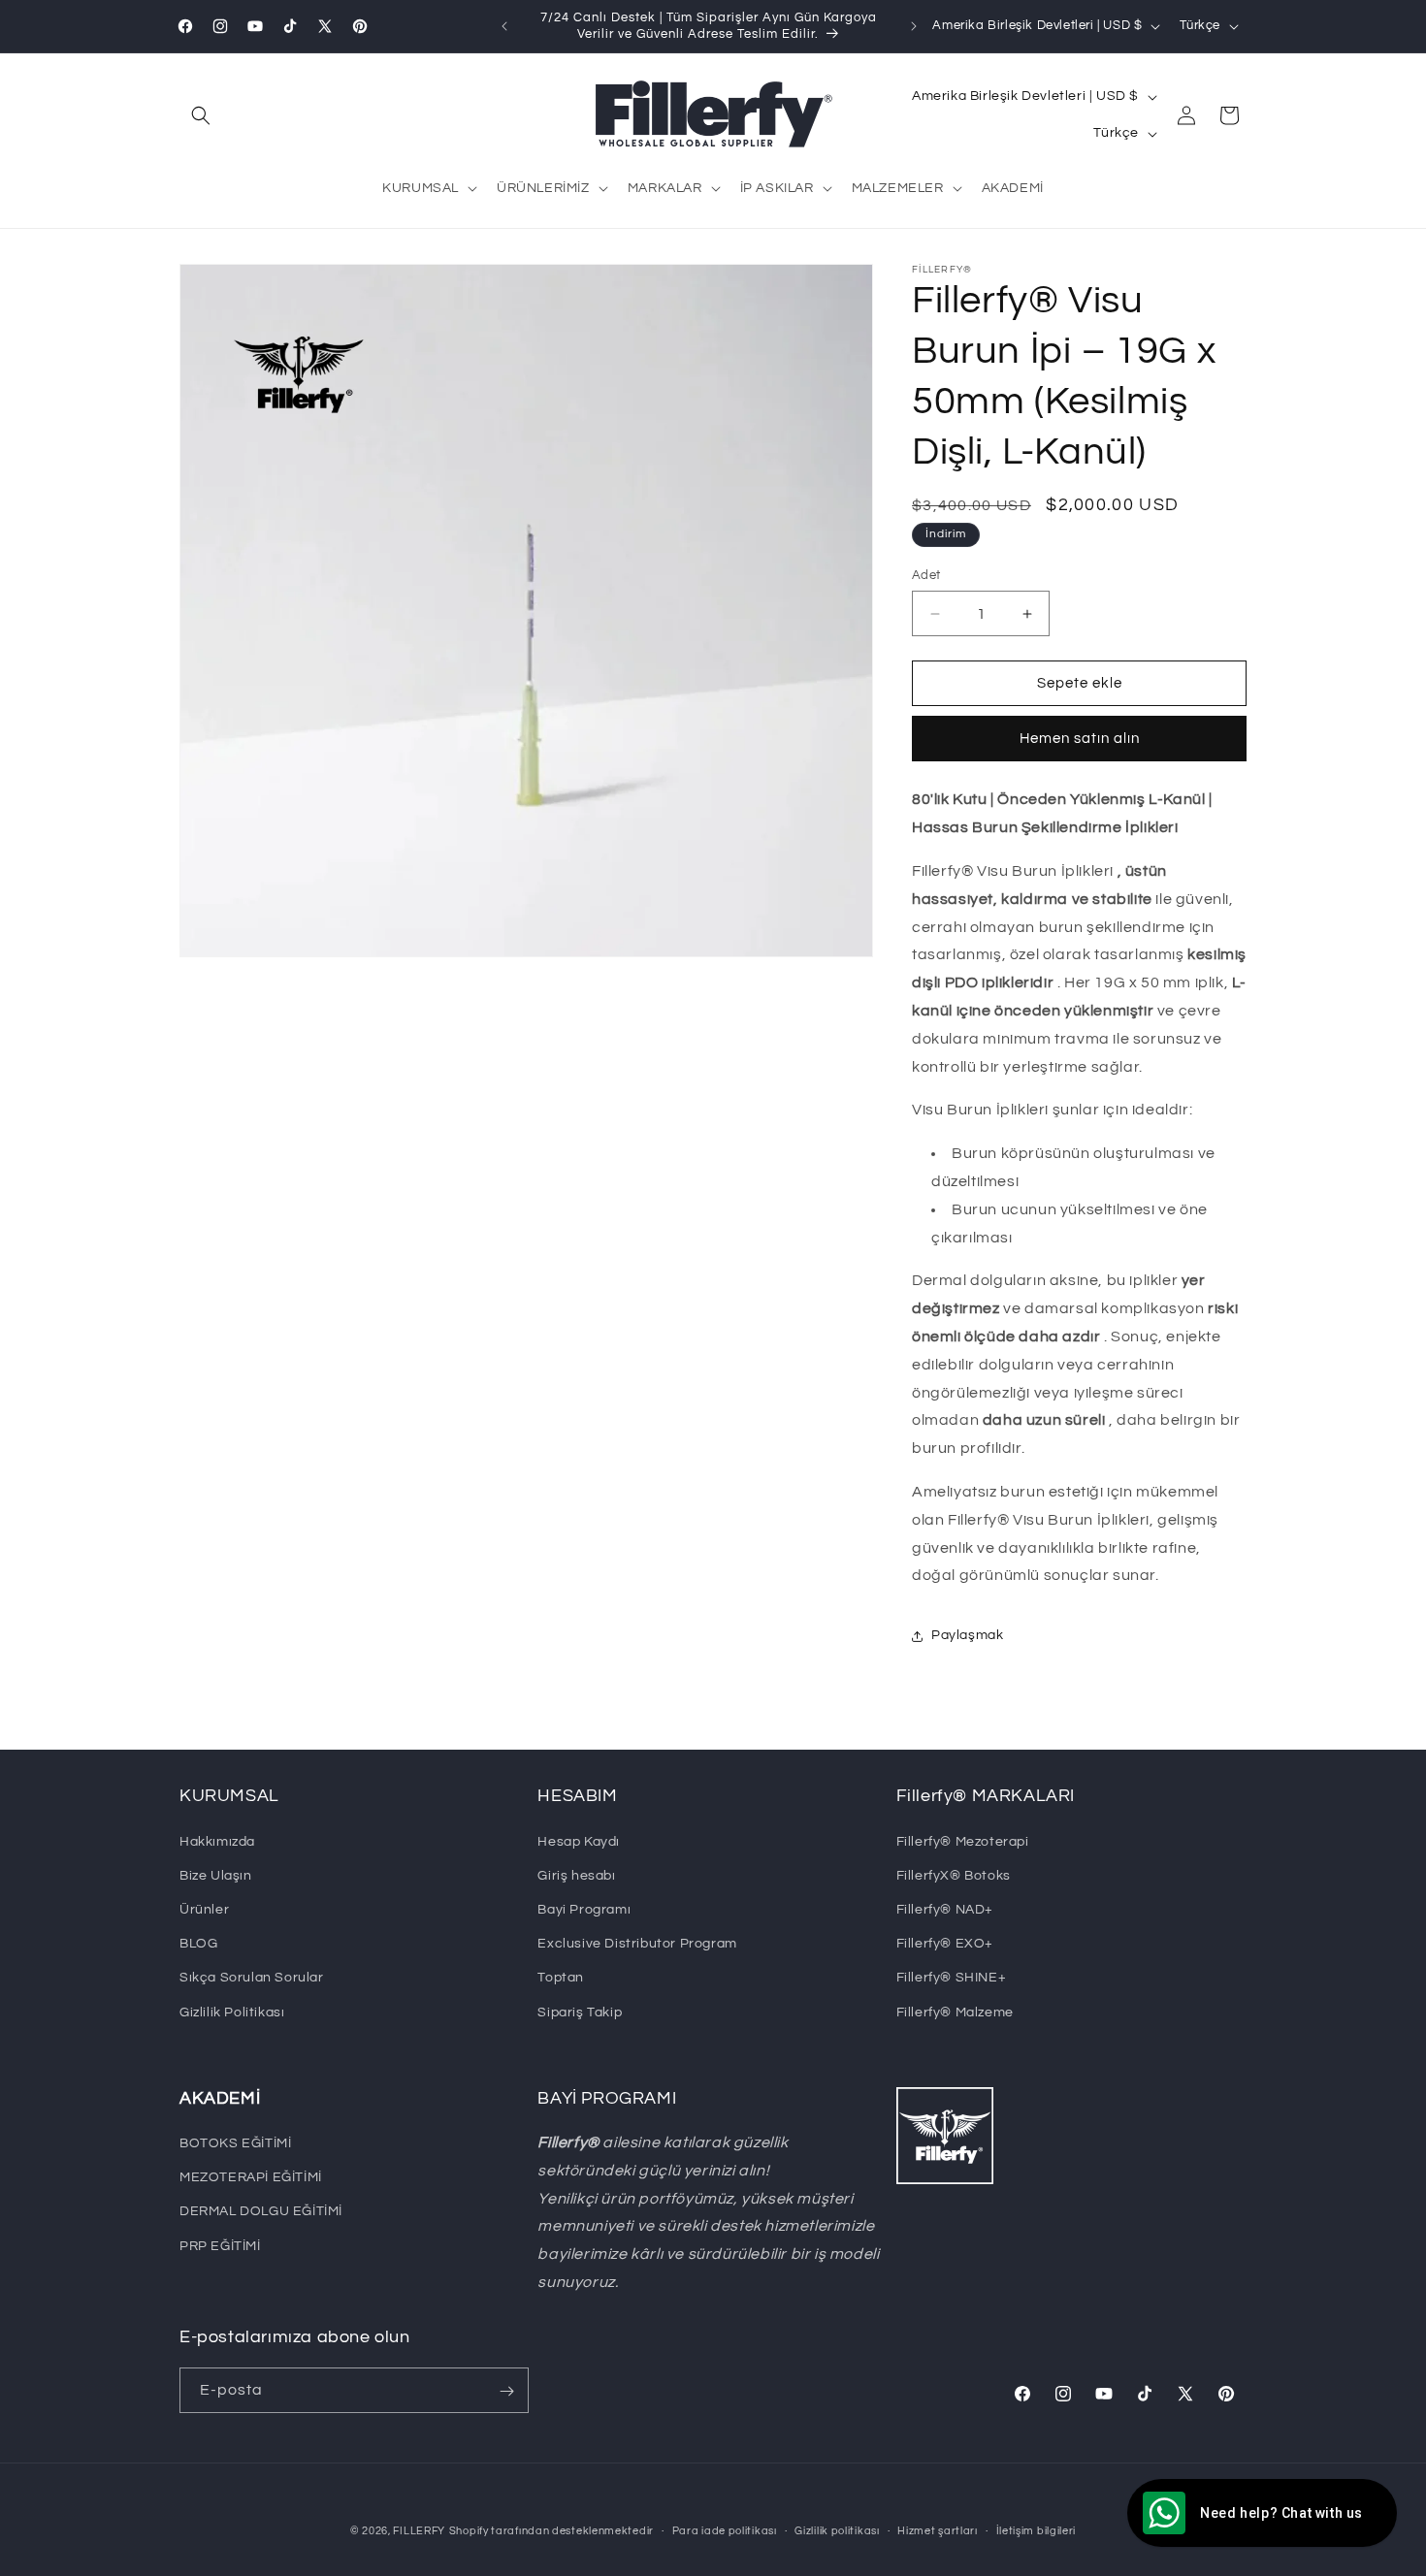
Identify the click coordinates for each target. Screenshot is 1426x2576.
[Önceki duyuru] (504, 26)
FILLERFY (419, 2531)
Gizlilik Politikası (232, 2012)
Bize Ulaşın (216, 1875)
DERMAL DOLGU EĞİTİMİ (261, 2212)
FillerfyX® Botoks (954, 1875)
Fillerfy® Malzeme (955, 2012)
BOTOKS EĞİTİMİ (235, 2143)
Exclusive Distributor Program (637, 1943)
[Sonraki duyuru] (914, 26)
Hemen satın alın (1080, 740)
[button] (201, 115)
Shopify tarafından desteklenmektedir (551, 2531)
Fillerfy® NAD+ (945, 1909)
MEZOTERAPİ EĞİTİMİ (251, 2178)
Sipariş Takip (580, 2012)
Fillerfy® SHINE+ (952, 1978)
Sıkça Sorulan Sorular (252, 1978)
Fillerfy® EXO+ (945, 1943)
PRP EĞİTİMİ (220, 2246)
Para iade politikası (725, 2530)
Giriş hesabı (576, 1875)
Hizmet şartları (938, 2530)
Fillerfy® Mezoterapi (963, 1841)
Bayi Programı (584, 1909)
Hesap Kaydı (579, 1841)
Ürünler (204, 1909)
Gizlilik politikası (837, 2530)
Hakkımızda (217, 1841)
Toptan (561, 1978)
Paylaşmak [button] (967, 1635)
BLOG (198, 1943)
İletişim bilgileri (1037, 2530)
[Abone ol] (506, 2391)
